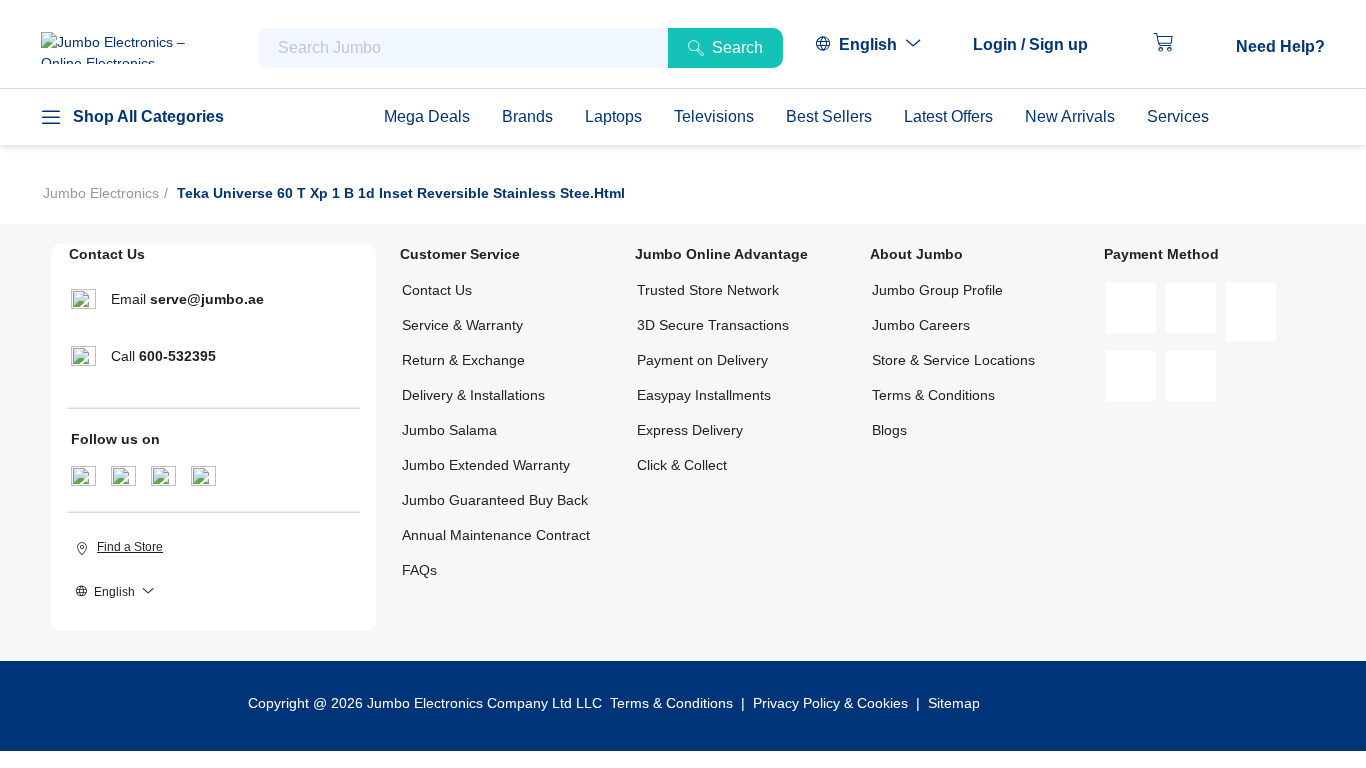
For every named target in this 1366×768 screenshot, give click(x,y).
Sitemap (954, 703)
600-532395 (177, 356)
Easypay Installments (704, 395)
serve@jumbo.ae (207, 299)
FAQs (419, 570)
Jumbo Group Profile (937, 290)
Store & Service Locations (953, 360)
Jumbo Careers (921, 325)
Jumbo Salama (449, 430)
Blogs (889, 430)
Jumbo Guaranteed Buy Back (495, 500)
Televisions (714, 116)
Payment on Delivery (702, 360)
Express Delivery (690, 430)
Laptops (613, 116)
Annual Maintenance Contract (496, 535)
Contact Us (437, 290)
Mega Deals (427, 116)
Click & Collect (682, 465)
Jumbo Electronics (101, 193)
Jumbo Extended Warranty (486, 465)
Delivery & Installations (473, 395)
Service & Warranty (462, 325)
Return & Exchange (463, 360)
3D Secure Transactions (713, 325)
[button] (1040, 45)
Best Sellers (829, 116)
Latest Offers (948, 116)
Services (1178, 116)
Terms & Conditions (933, 395)
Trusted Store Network (708, 290)
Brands (527, 116)
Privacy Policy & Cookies (830, 703)
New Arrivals (1070, 116)
